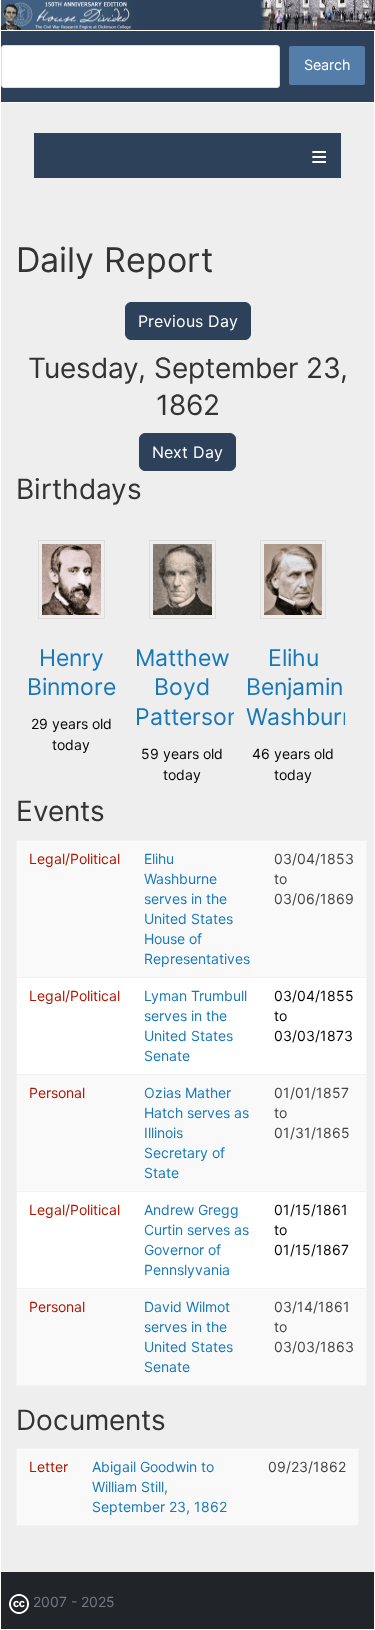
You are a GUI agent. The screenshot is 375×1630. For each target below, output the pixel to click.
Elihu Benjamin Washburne (307, 688)
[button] (71, 613)
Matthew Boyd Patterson (187, 688)
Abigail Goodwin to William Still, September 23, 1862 (159, 1486)
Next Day (187, 452)
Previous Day (188, 321)
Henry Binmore (71, 673)
